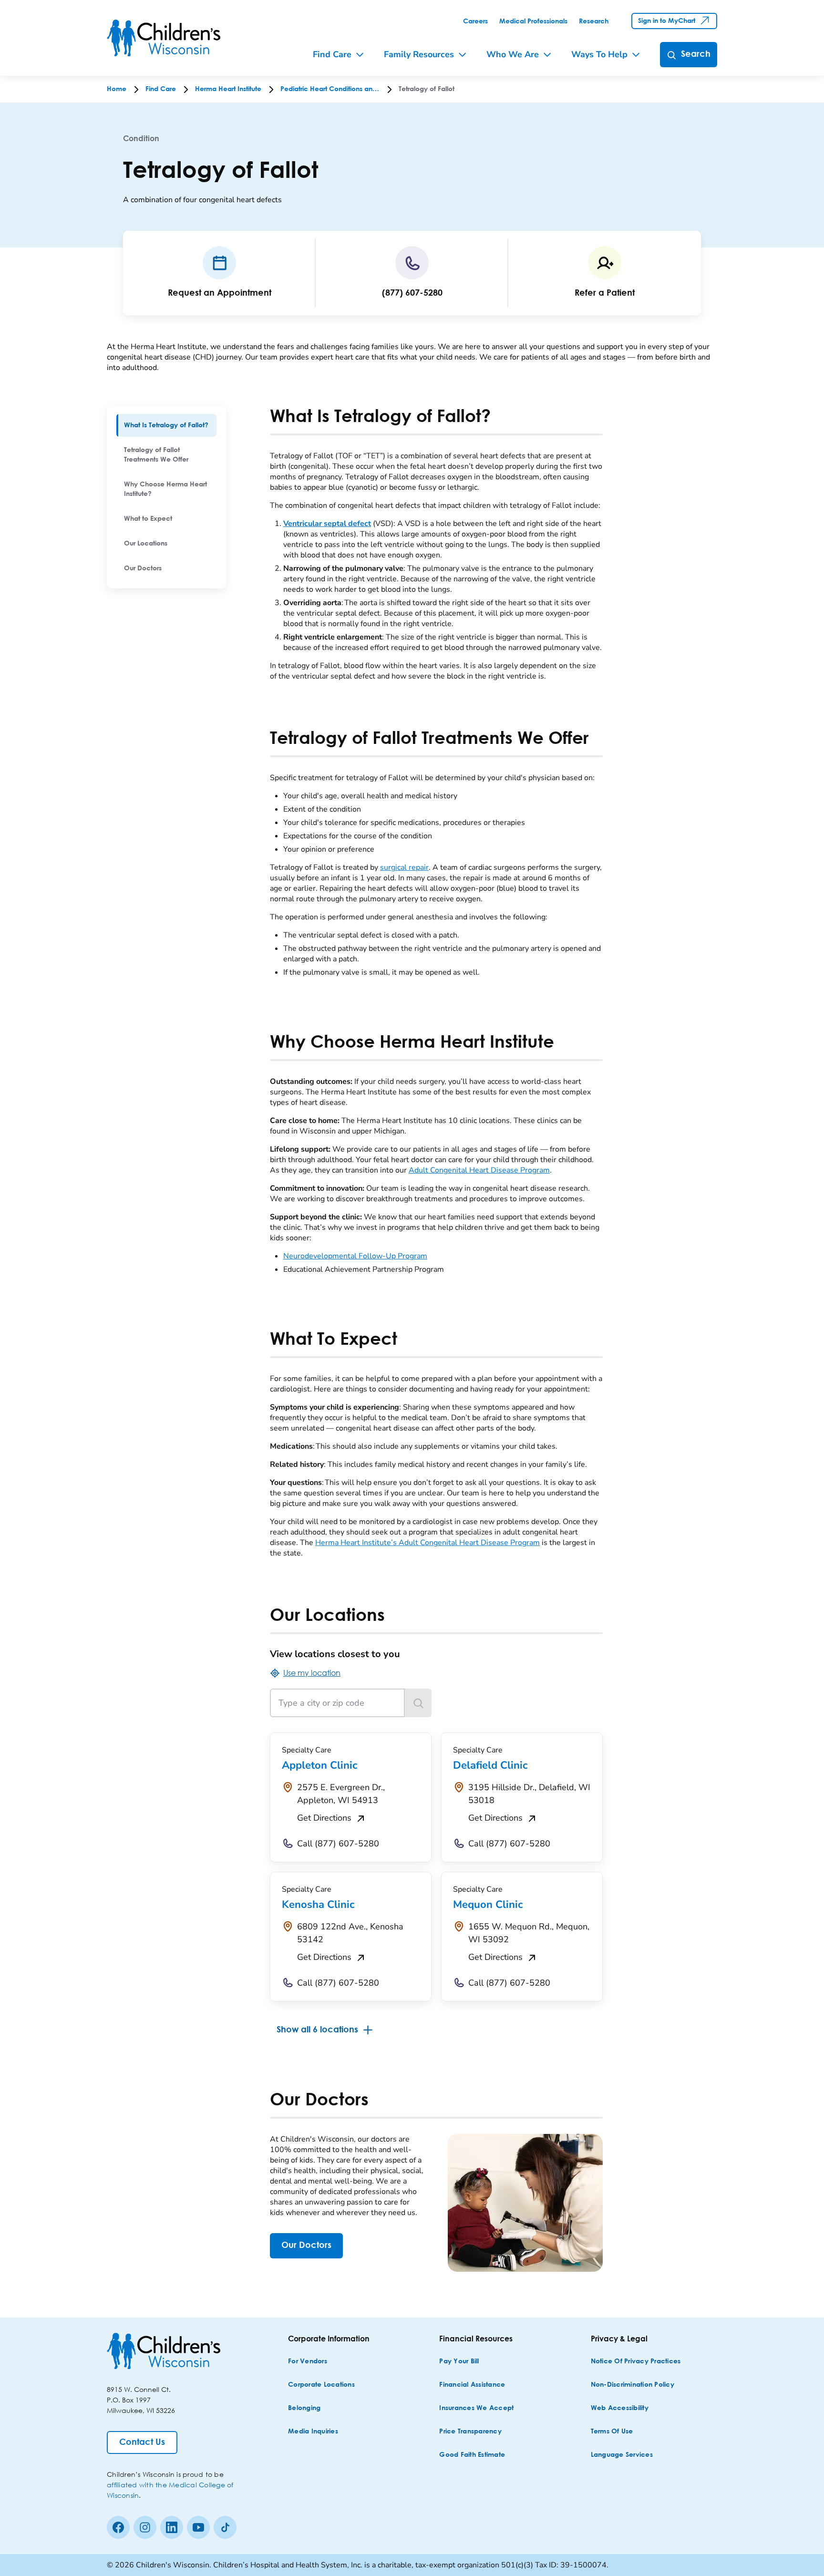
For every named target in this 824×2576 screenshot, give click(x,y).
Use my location (312, 1673)
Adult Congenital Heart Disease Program (479, 1170)
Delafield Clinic (490, 1765)
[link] (475, 21)
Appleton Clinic (319, 1765)
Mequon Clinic (488, 1905)
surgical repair (404, 867)
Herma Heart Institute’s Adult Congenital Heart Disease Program (427, 1543)
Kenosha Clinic (318, 1905)
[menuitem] (166, 425)
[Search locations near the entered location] (418, 1703)
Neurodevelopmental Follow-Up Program (355, 1256)
